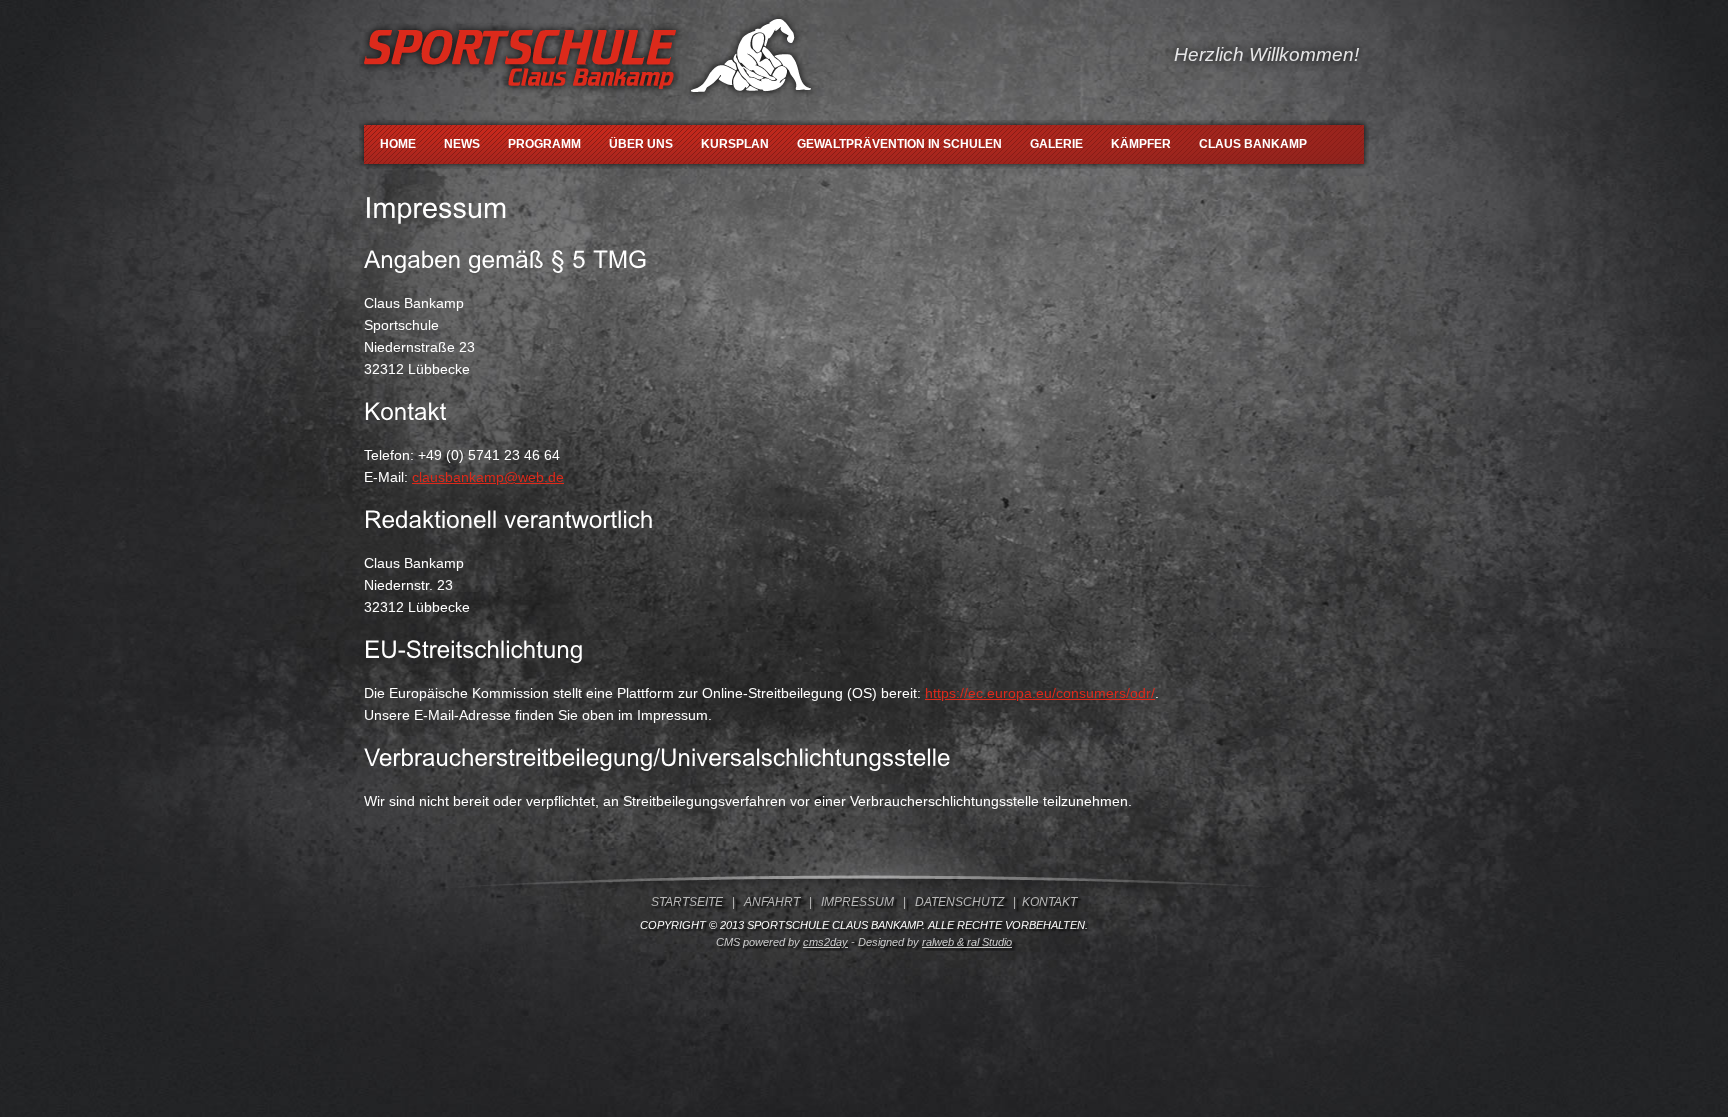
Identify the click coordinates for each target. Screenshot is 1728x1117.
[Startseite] (591, 105)
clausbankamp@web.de (488, 477)
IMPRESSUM (857, 902)
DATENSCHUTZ (959, 902)
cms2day (825, 942)
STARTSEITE (687, 902)
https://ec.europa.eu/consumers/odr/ (1040, 693)
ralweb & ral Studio (967, 942)
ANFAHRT (772, 902)
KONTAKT (1049, 902)
